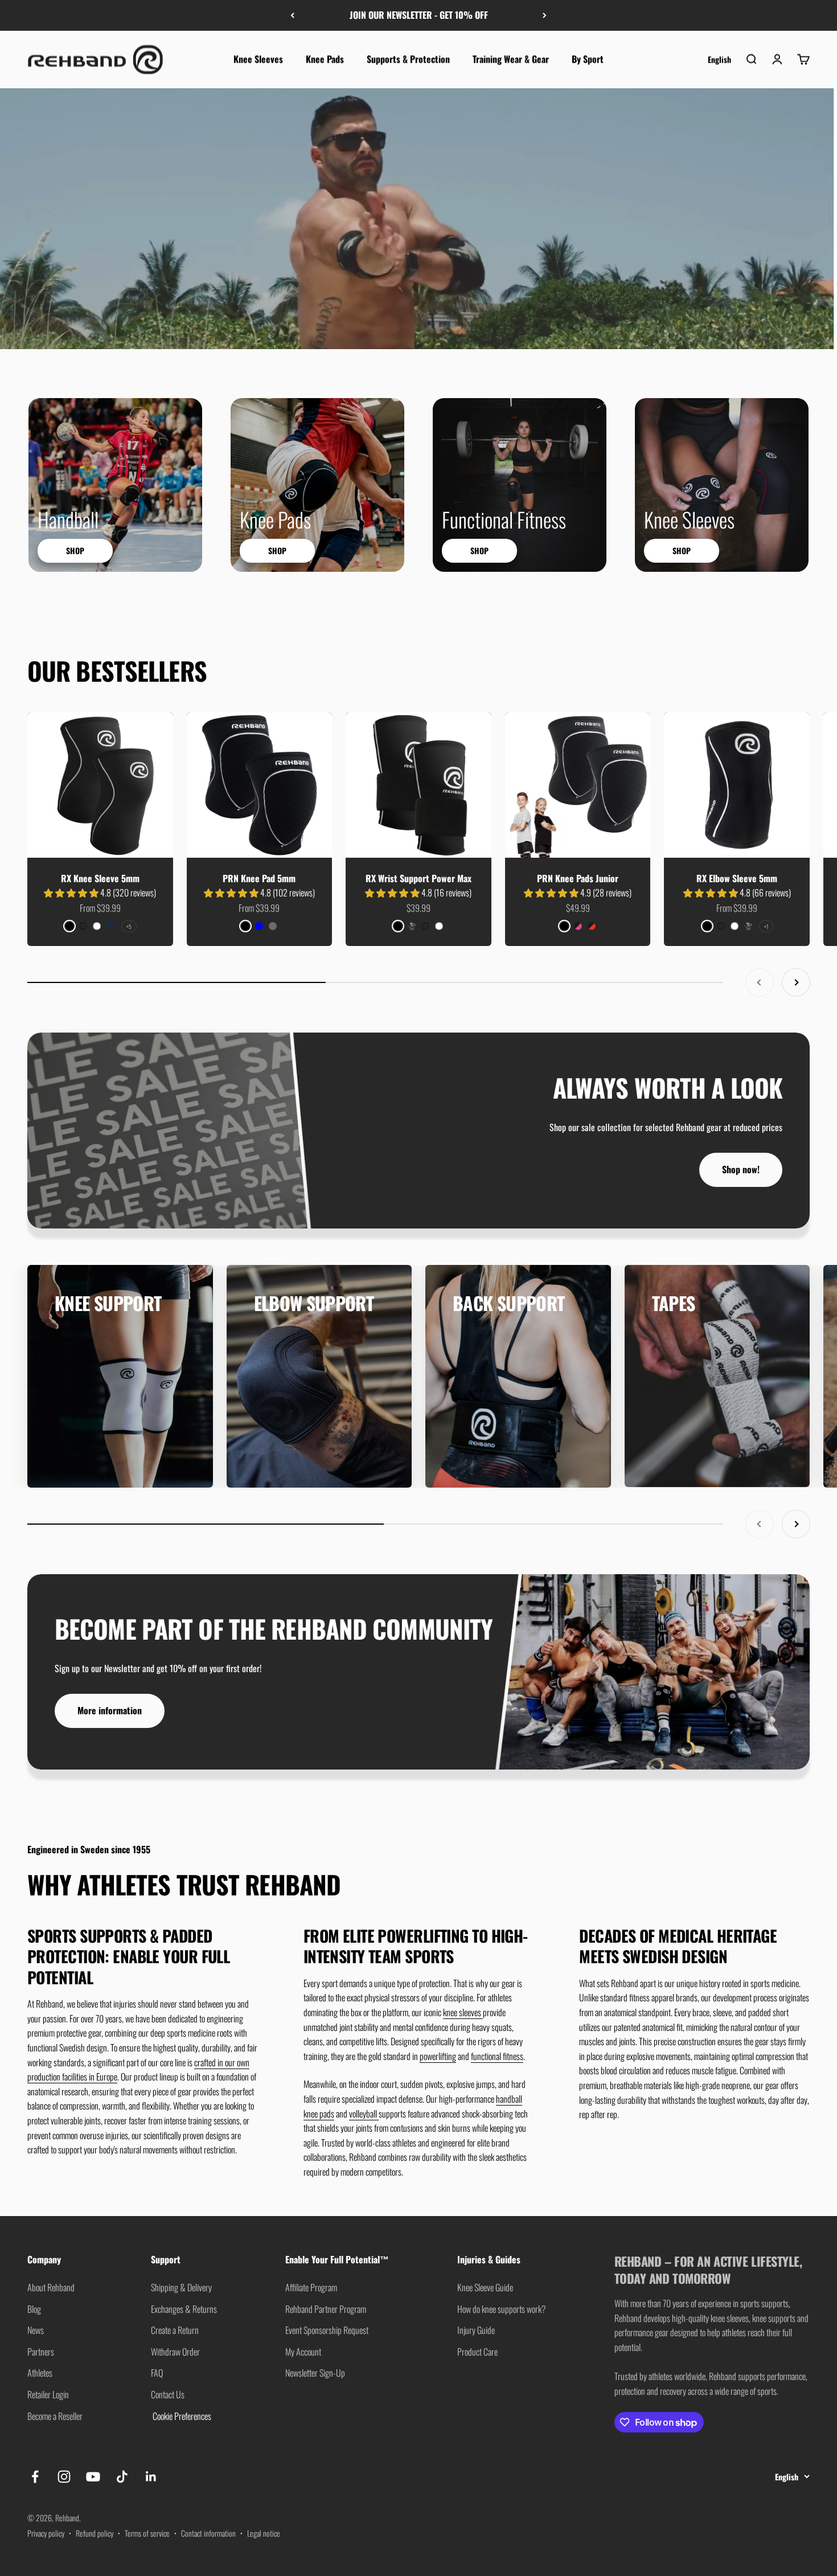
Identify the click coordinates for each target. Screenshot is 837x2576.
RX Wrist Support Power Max (419, 878)
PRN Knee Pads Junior (578, 878)
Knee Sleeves (258, 59)
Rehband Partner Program (326, 2309)
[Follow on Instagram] (64, 2477)
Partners (41, 2352)
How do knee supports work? (502, 2309)
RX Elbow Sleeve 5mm (737, 878)
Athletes (40, 2373)
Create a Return (175, 2330)
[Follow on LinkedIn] (151, 2477)
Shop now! (741, 1169)
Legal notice (264, 2533)
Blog (34, 2309)
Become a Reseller (55, 2416)
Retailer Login (48, 2394)
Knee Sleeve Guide (485, 2287)
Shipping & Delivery (181, 2287)
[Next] (545, 15)
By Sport (588, 59)
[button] (72, 892)
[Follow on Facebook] (35, 2477)
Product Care (477, 2352)
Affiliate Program (311, 2287)
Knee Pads (325, 59)
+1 (766, 926)
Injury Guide (476, 2330)
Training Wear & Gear (511, 59)
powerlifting (438, 2056)
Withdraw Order (175, 2352)
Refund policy (95, 2533)
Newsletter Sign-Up (315, 2373)
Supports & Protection (408, 59)
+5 (129, 926)
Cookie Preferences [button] (181, 2416)
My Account (303, 2352)
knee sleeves (463, 2012)
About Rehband (51, 2287)
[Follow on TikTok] (122, 2477)
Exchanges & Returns (184, 2309)
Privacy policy (46, 2533)
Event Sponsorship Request (327, 2330)
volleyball (364, 2114)
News (36, 2330)
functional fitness (497, 2056)
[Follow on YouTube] (93, 2477)
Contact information (208, 2533)
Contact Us (168, 2394)
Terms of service (147, 2533)
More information (110, 1710)
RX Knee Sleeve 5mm (100, 878)
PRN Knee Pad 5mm (259, 878)
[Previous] (292, 15)
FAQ (157, 2373)
